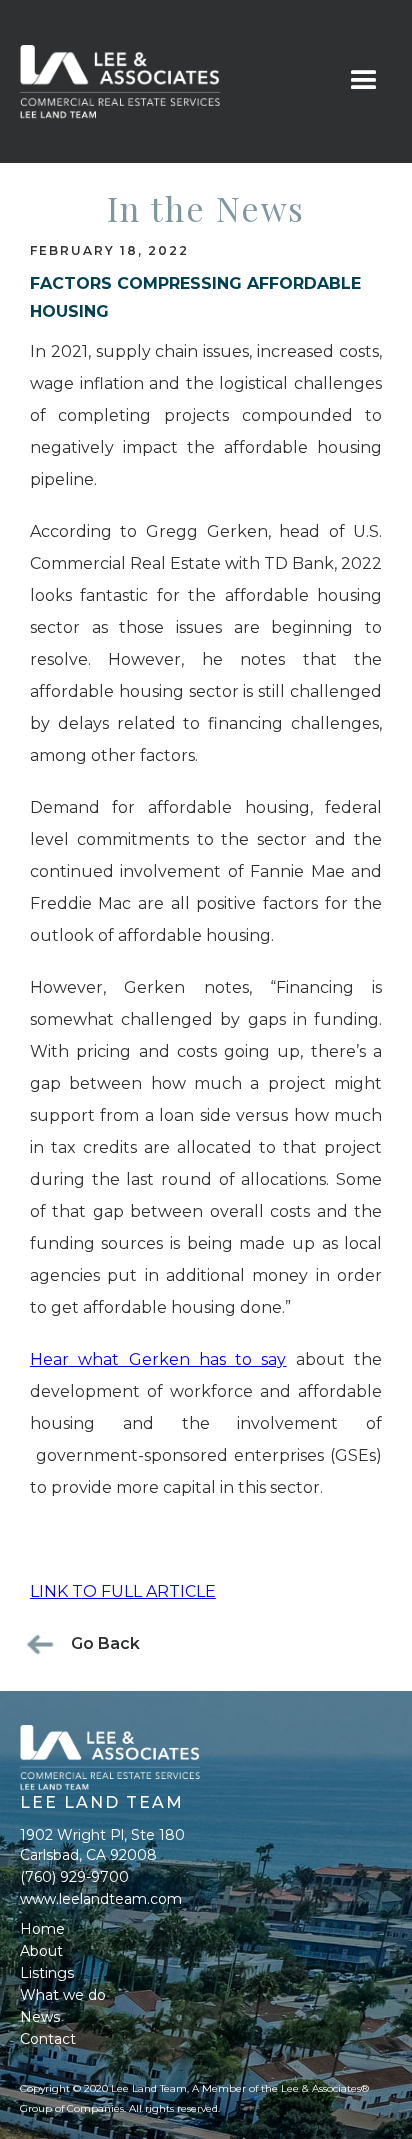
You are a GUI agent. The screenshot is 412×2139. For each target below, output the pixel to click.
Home (42, 1929)
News (40, 2017)
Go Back (105, 1643)
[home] (168, 81)
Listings (47, 1973)
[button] (364, 81)
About (41, 1951)
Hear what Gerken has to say (158, 1359)
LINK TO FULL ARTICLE (123, 1591)
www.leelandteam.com (101, 1899)
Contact (48, 2039)
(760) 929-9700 (74, 1877)
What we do (63, 1995)
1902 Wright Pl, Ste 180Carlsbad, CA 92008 (102, 1845)
